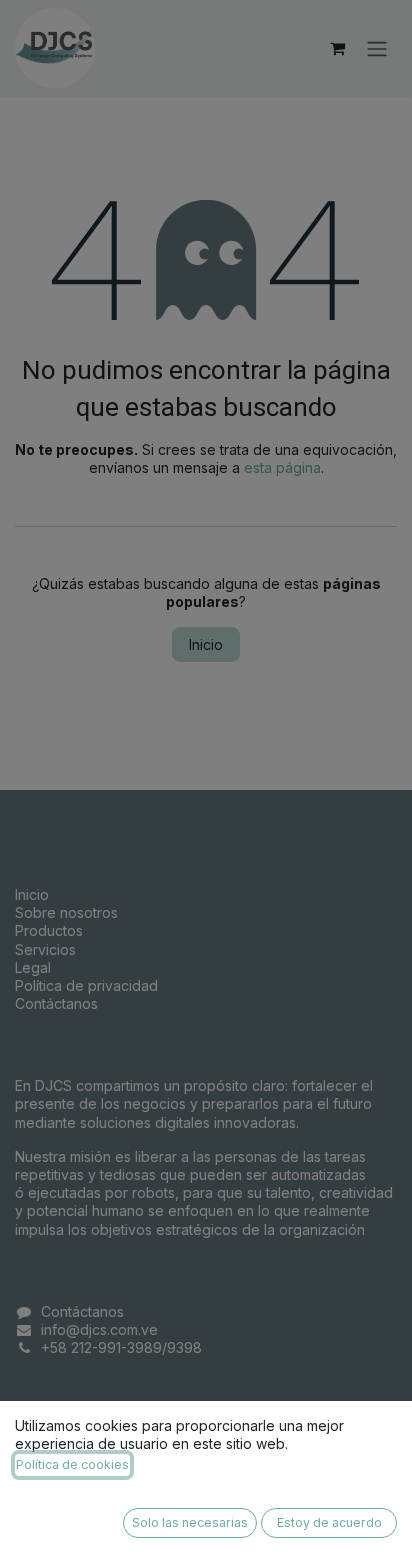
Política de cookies (72, 1464)
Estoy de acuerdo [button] (329, 1522)
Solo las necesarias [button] (190, 1522)
